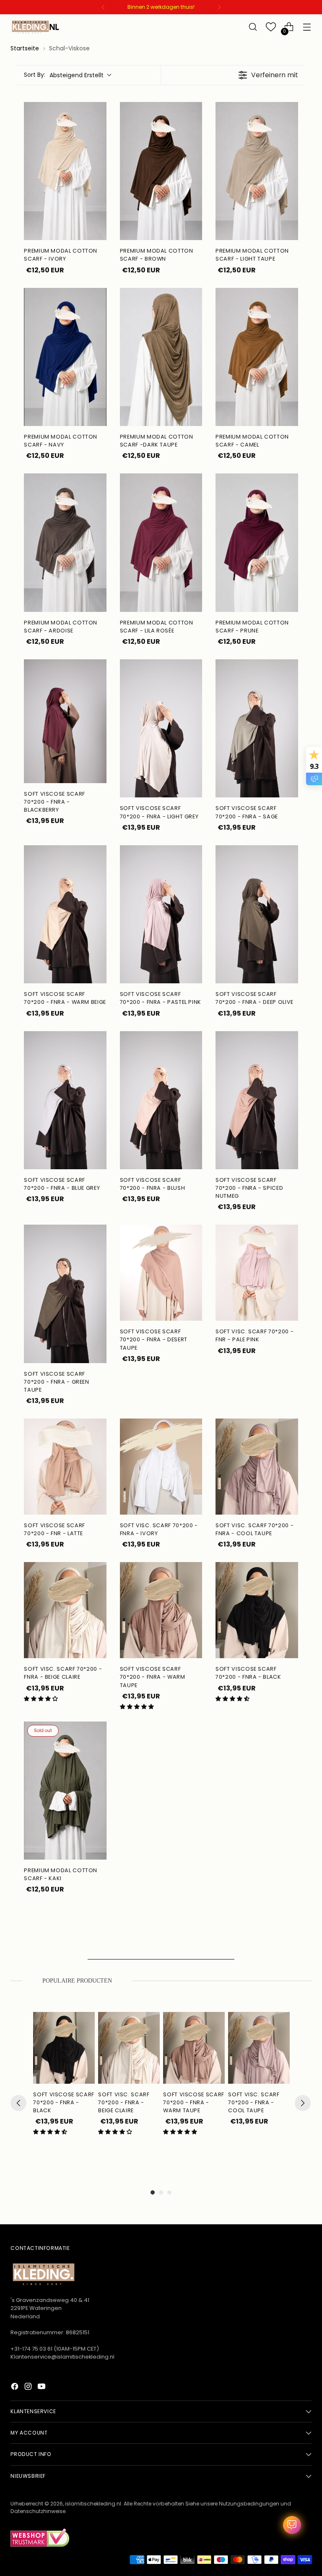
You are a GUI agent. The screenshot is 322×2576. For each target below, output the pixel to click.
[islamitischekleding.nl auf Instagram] (29, 2388)
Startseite (25, 48)
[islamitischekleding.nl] (36, 27)
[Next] (303, 2103)
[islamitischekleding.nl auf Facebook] (16, 2388)
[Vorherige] (103, 7)
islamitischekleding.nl (93, 2504)
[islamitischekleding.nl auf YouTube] (42, 2388)
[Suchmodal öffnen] (253, 27)
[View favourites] (271, 27)
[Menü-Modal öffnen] (307, 27)
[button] (41, 1699)
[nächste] (219, 7)
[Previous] (18, 2103)
